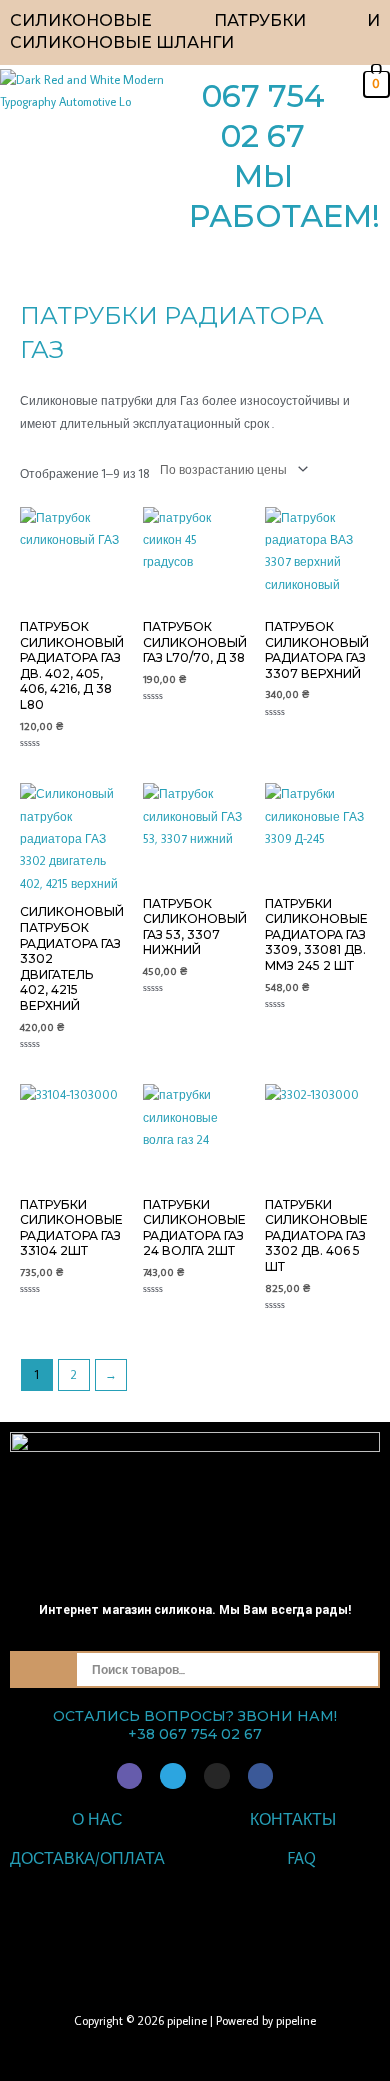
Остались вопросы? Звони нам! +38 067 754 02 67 (195, 1725)
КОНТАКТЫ (293, 1819)
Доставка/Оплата (87, 1858)
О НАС (97, 1819)
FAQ (302, 1858)
